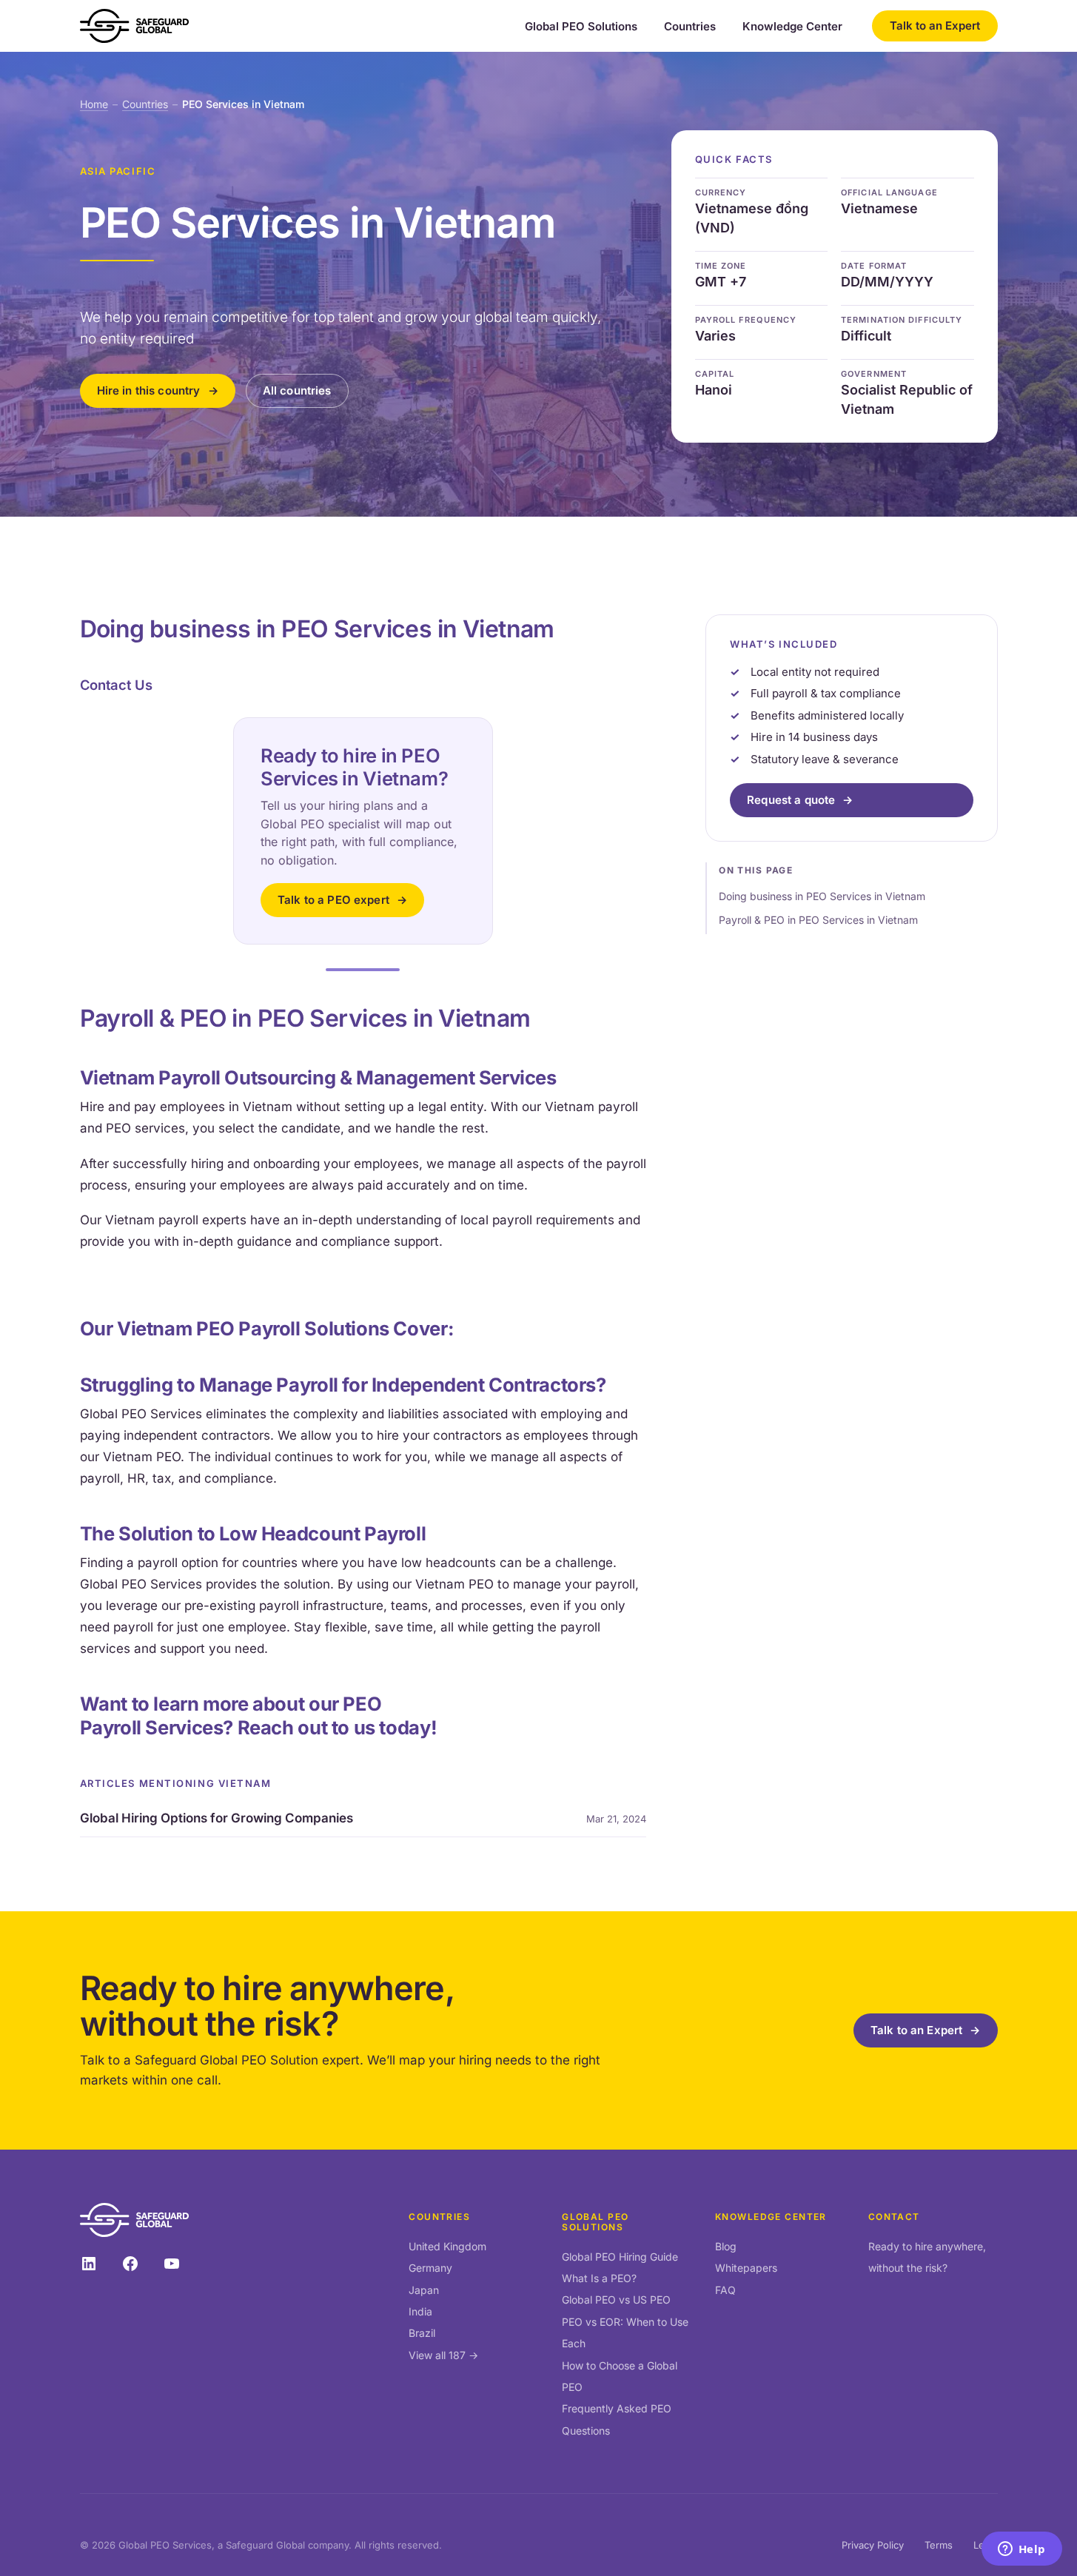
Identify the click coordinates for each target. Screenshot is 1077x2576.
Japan (424, 2290)
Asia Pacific (118, 171)
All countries (297, 390)
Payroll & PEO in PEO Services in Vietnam (818, 920)
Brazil (422, 2333)
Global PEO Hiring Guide (620, 2257)
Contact (894, 2217)
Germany (430, 2268)
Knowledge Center (792, 27)
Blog (726, 2246)
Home (94, 104)
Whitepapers (746, 2268)
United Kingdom (447, 2246)
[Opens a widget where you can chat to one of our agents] (1021, 2550)
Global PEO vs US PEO (616, 2300)
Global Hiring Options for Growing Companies (217, 1818)
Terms (939, 2545)
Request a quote (791, 800)
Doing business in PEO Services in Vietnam (822, 896)
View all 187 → (443, 2355)
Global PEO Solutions (581, 27)
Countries (690, 27)
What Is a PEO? (599, 2278)
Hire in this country (149, 390)
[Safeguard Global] (135, 26)
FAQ (725, 2290)
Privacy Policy (873, 2545)
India (420, 2311)
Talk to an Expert (935, 26)
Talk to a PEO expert (333, 900)
